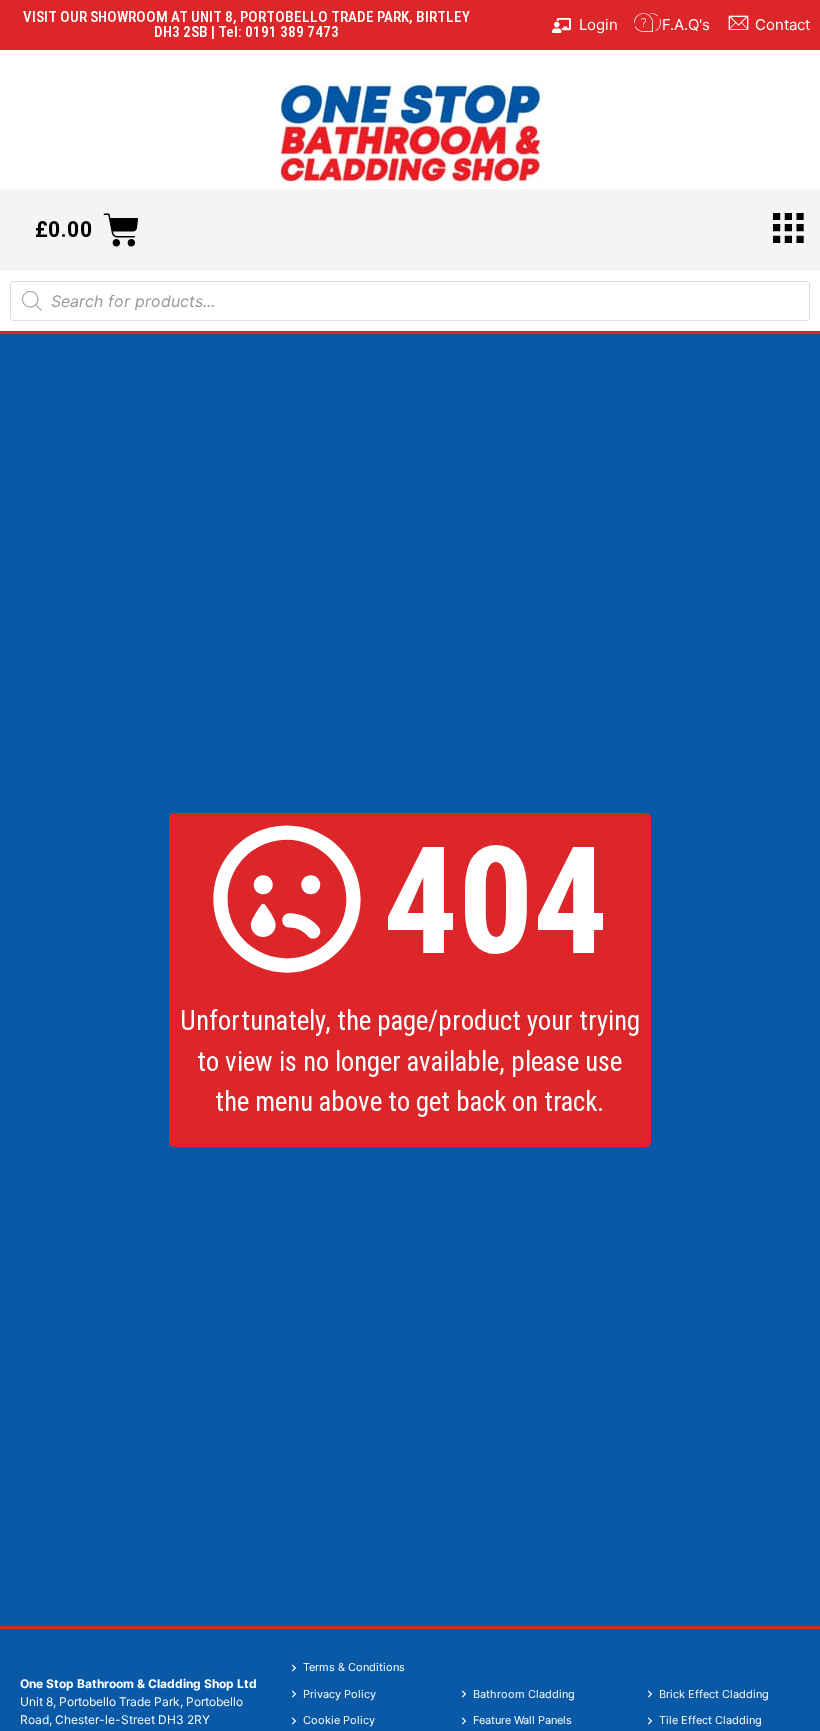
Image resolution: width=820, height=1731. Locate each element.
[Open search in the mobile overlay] (410, 301)
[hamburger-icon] (787, 230)
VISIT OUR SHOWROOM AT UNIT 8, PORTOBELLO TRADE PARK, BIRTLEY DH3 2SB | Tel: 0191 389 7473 (246, 24)
